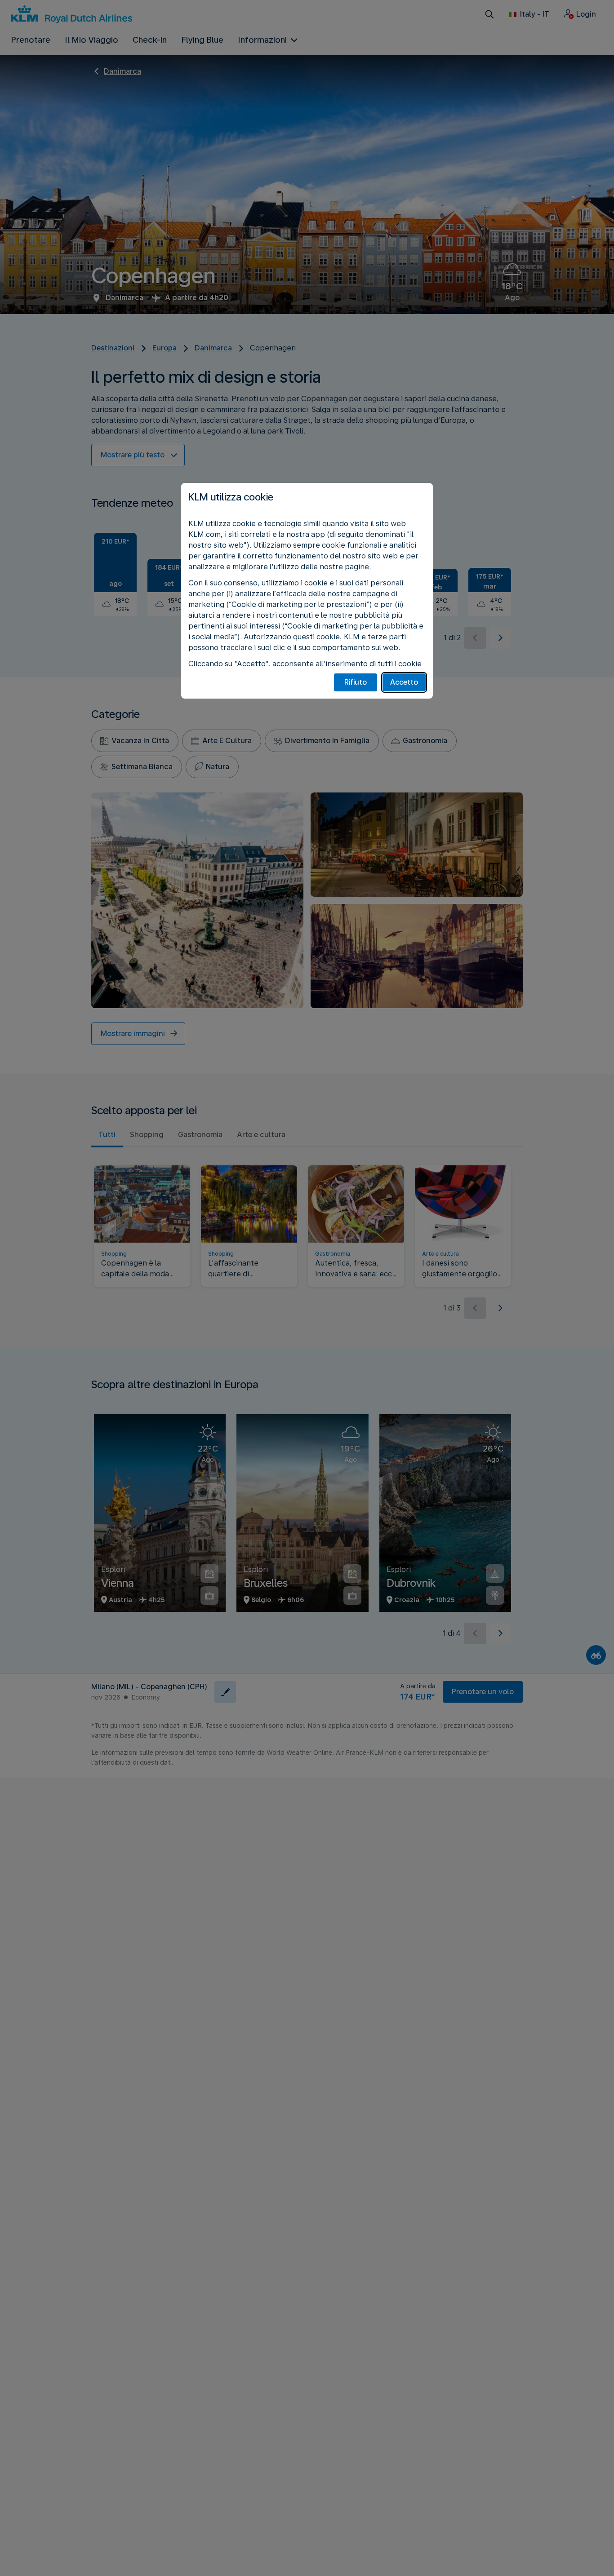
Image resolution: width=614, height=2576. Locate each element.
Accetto (404, 682)
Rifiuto (356, 682)
